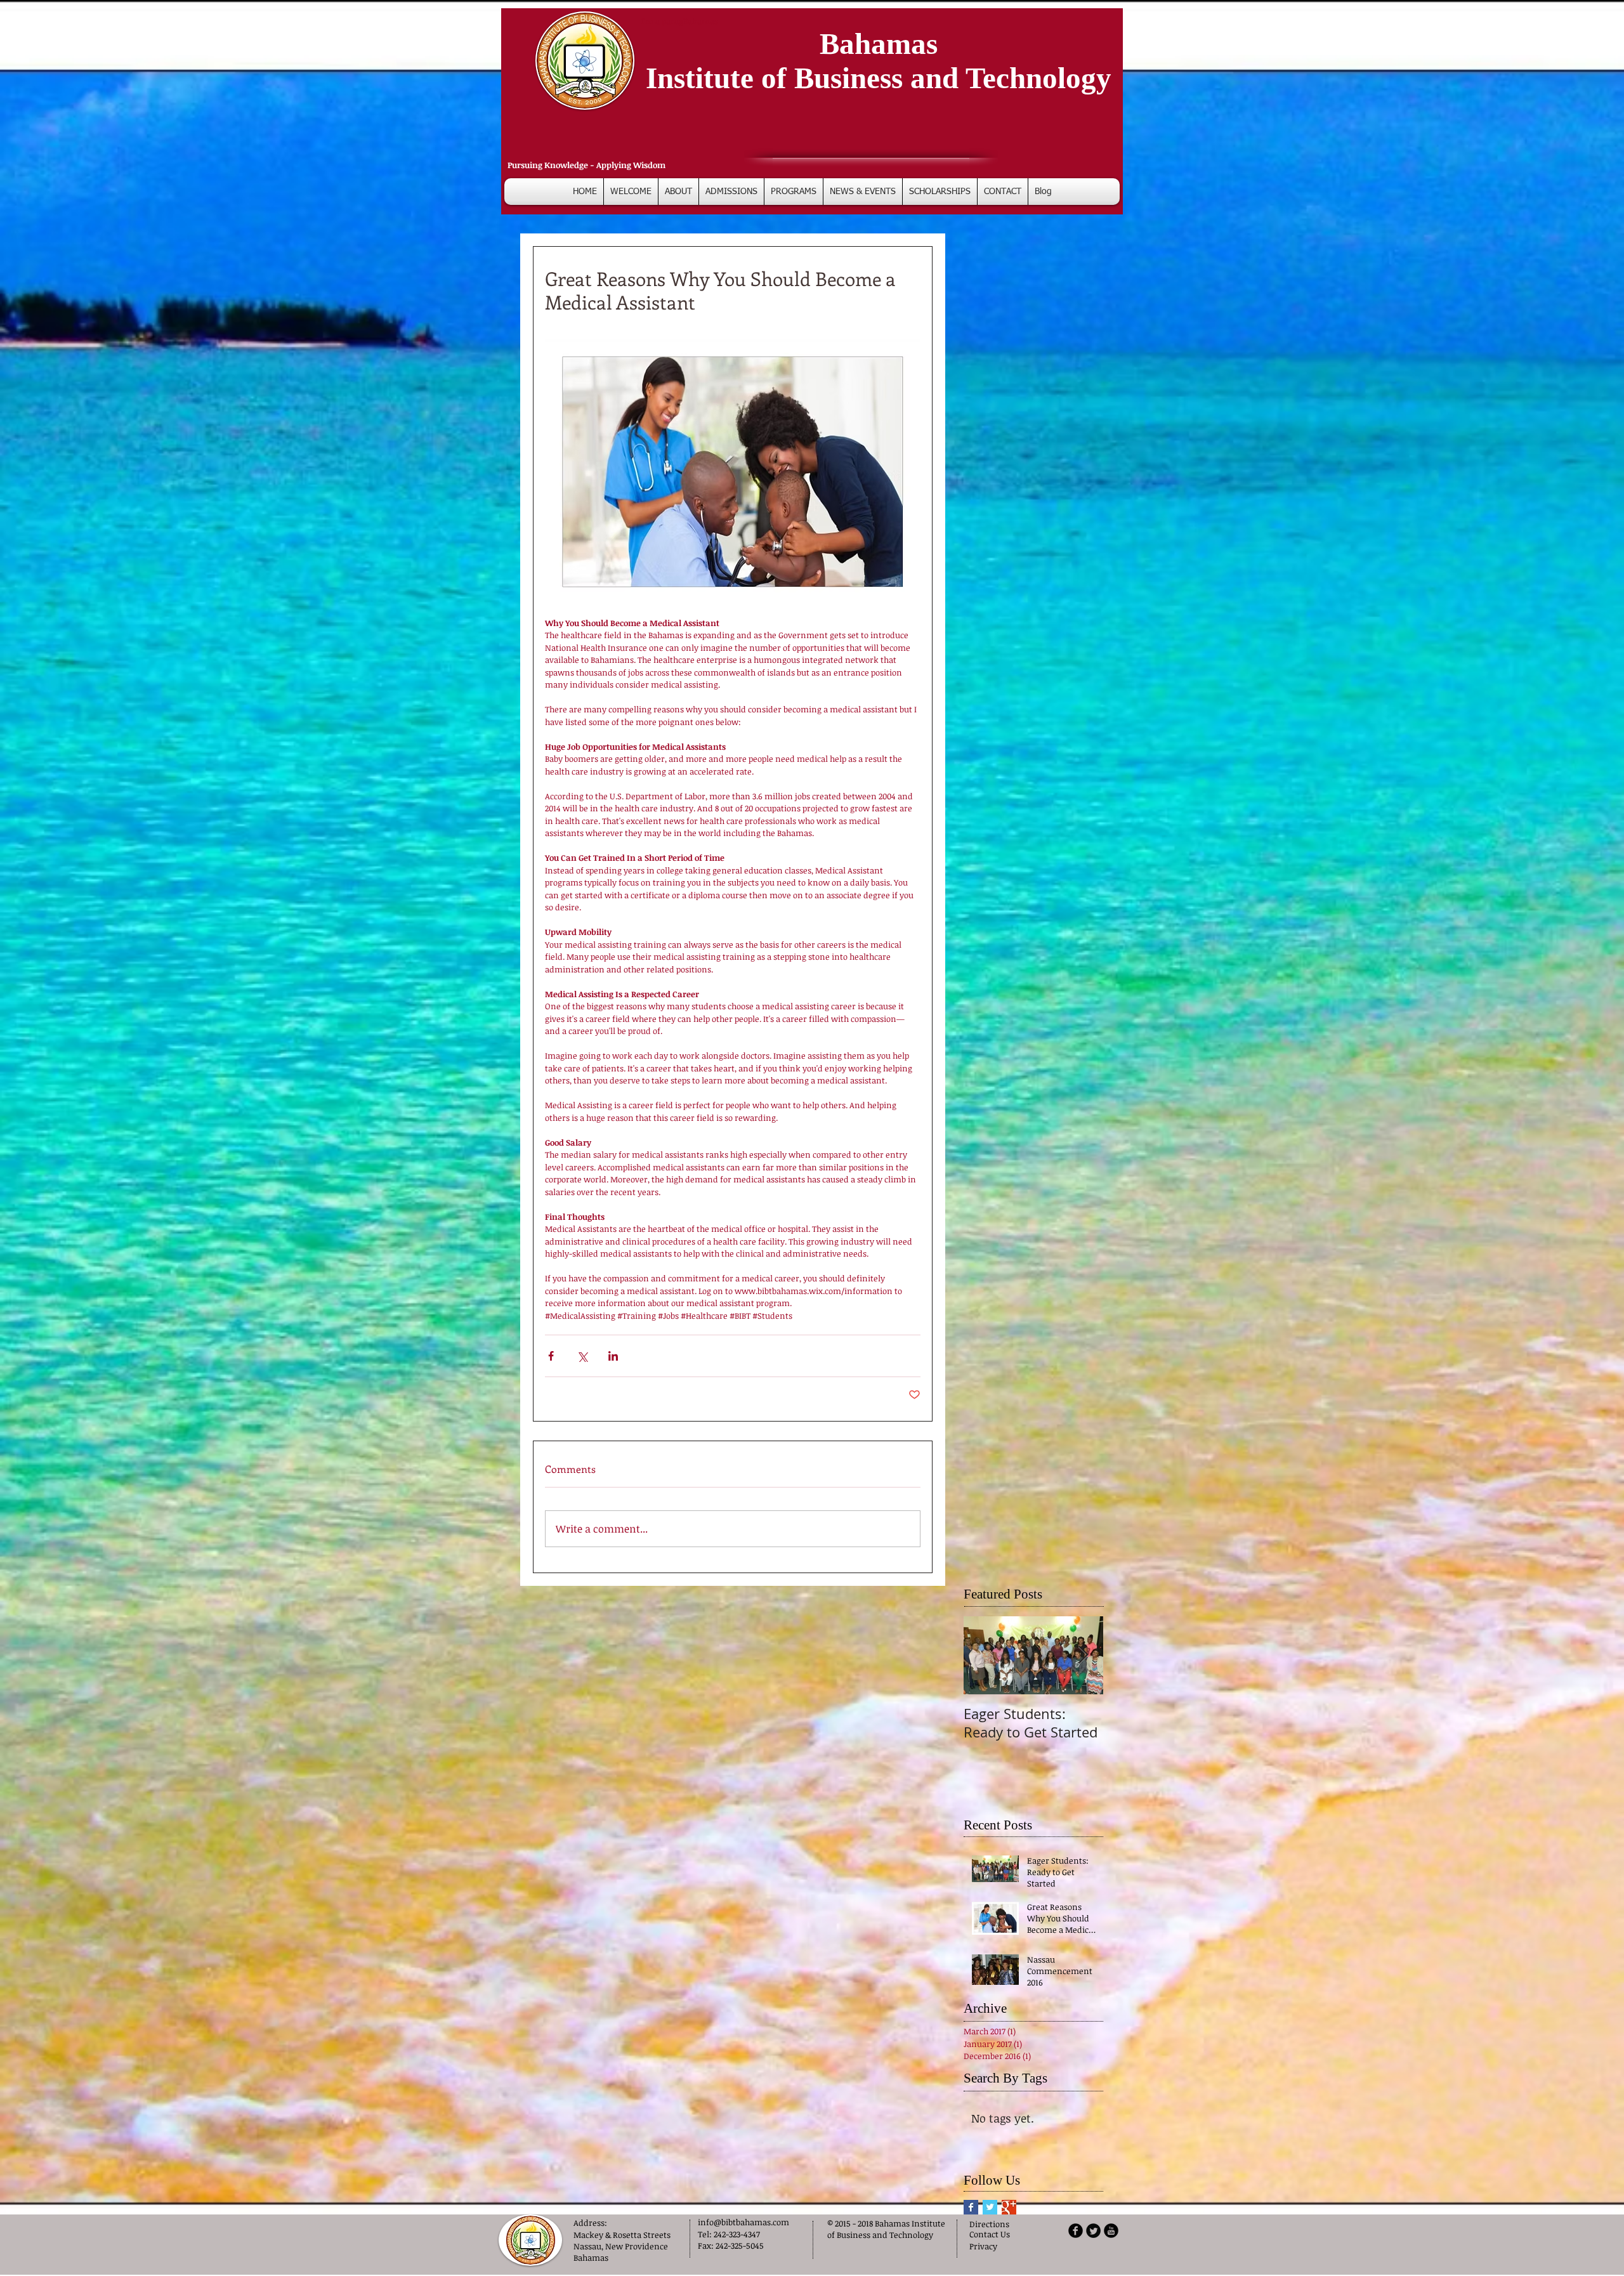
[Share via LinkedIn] (613, 1356)
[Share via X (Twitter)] (582, 1356)
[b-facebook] (1076, 2234)
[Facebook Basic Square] (971, 2211)
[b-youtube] (1111, 2234)
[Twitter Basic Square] (990, 2211)
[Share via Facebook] (551, 1356)
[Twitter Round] (1093, 2234)
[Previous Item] (984, 1655)
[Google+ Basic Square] (1009, 2211)
